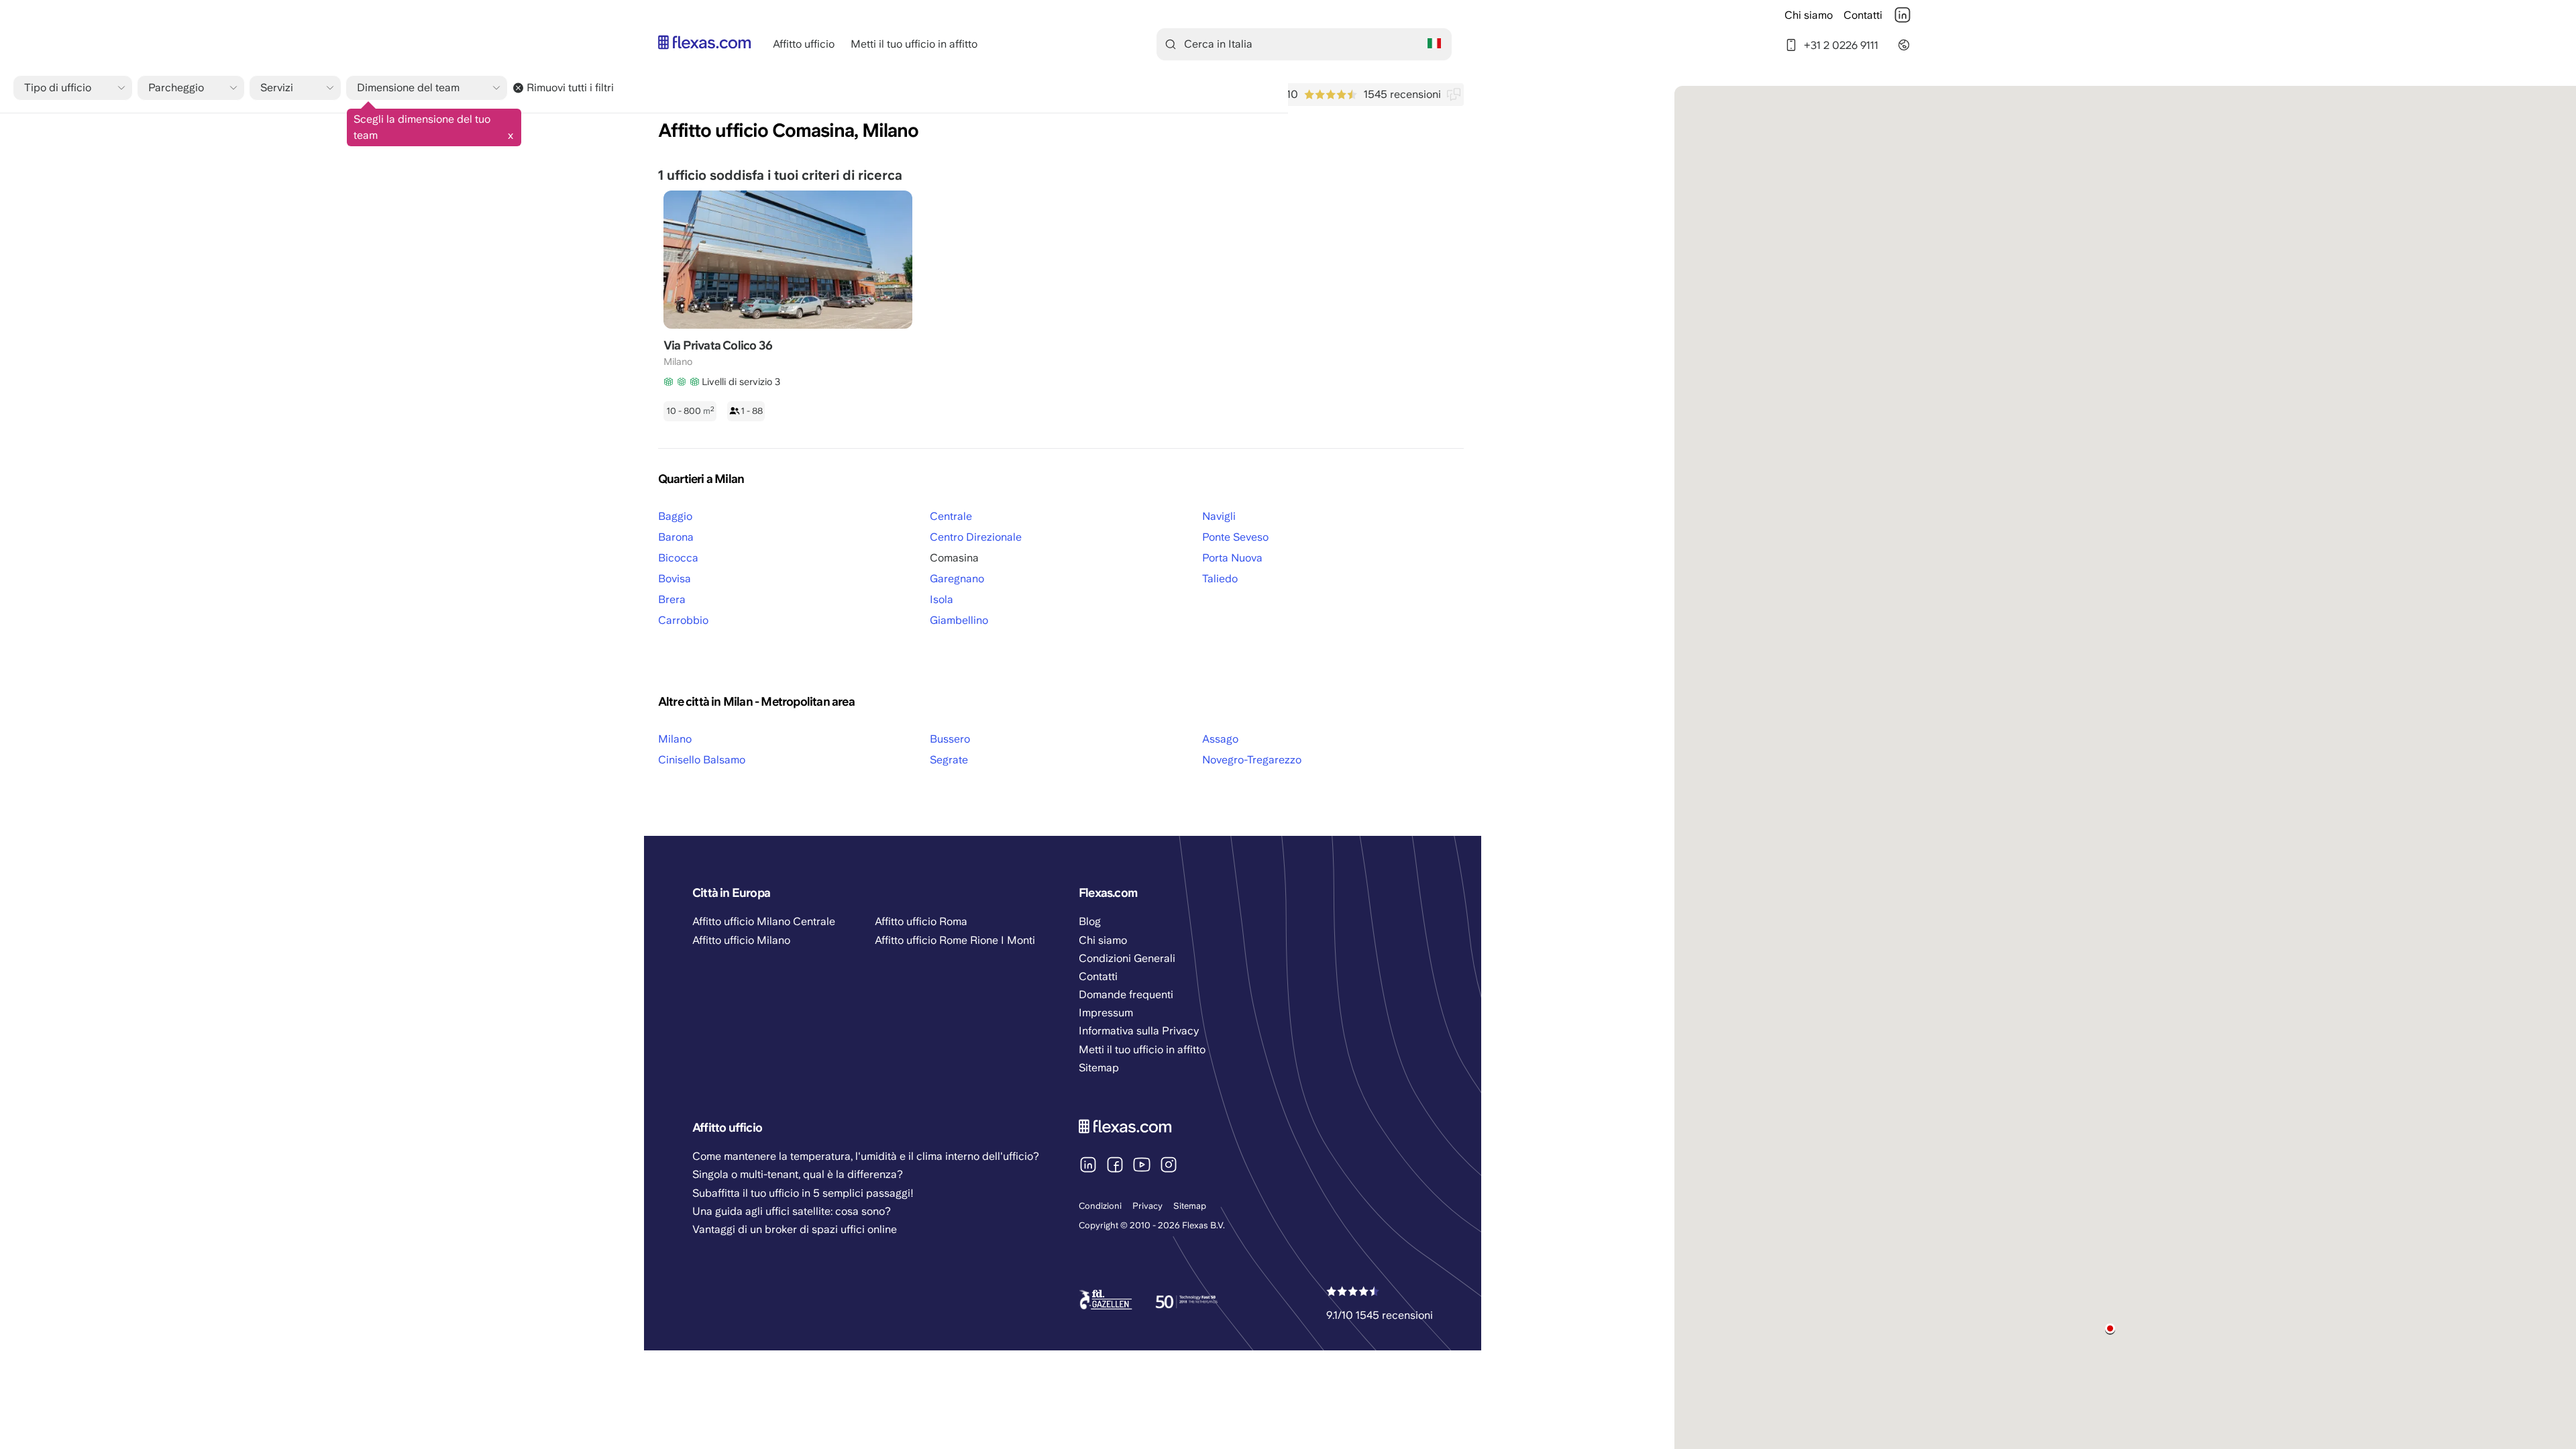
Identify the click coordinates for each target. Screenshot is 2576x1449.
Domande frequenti (1126, 995)
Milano (675, 739)
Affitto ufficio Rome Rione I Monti (955, 940)
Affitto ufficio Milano (741, 940)
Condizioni (1100, 1206)
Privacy (1147, 1206)
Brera (672, 599)
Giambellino (959, 620)
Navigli (1219, 516)
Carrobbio (683, 620)
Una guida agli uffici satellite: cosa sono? (792, 1211)
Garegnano (957, 579)
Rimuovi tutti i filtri (570, 88)
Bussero (950, 739)
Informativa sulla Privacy (1139, 1031)
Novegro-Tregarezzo (1252, 760)
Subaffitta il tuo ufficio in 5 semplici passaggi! (803, 1193)
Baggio (675, 516)
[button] (2110, 1329)
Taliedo (1220, 579)
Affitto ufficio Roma (921, 921)
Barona (676, 537)
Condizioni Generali (1127, 958)
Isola (942, 599)
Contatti (1863, 15)
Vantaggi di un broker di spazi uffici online (795, 1229)
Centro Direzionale (976, 537)
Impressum (1106, 1013)
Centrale (951, 516)
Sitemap (1190, 1206)
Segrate (949, 760)
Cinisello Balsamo (702, 760)
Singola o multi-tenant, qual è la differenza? (798, 1174)
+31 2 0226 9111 (1841, 45)
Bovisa (675, 579)
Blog (1090, 921)
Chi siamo (1809, 15)
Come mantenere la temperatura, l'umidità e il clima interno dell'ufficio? (866, 1156)
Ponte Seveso (1235, 537)
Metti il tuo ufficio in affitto (914, 44)
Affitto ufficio (804, 44)
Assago (1220, 739)
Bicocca (678, 558)
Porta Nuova (1232, 558)
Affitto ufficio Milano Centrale (764, 921)
